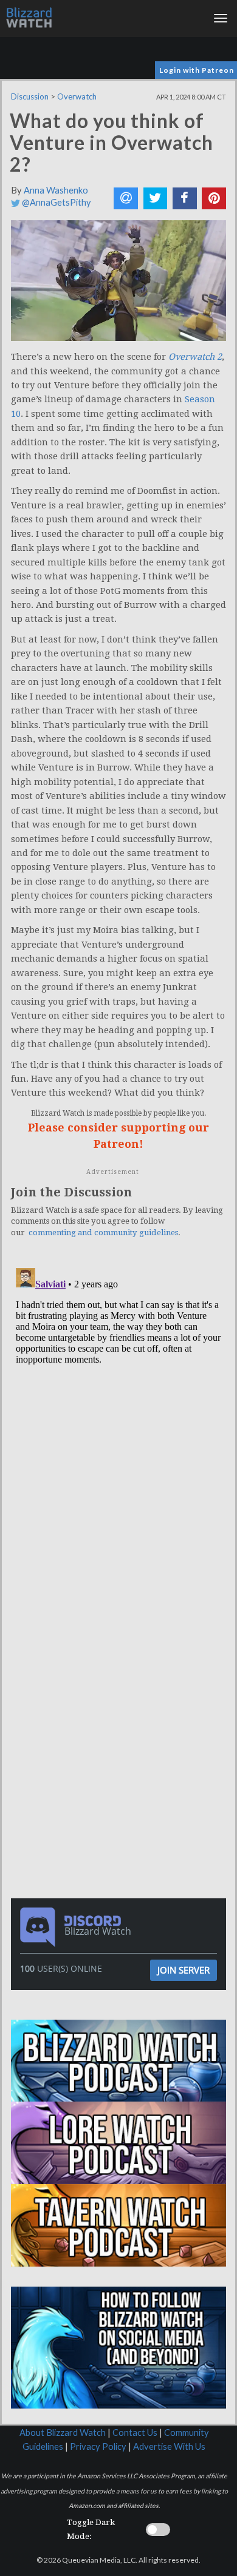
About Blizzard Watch (63, 2433)
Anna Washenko (56, 190)
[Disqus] (118, 1415)
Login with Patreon (197, 70)
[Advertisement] (122, 1653)
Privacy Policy (98, 2446)
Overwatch (77, 96)
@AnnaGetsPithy (56, 202)
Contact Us (135, 2433)
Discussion (30, 96)
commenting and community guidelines (103, 1232)
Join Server (184, 1970)
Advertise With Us (169, 2446)
